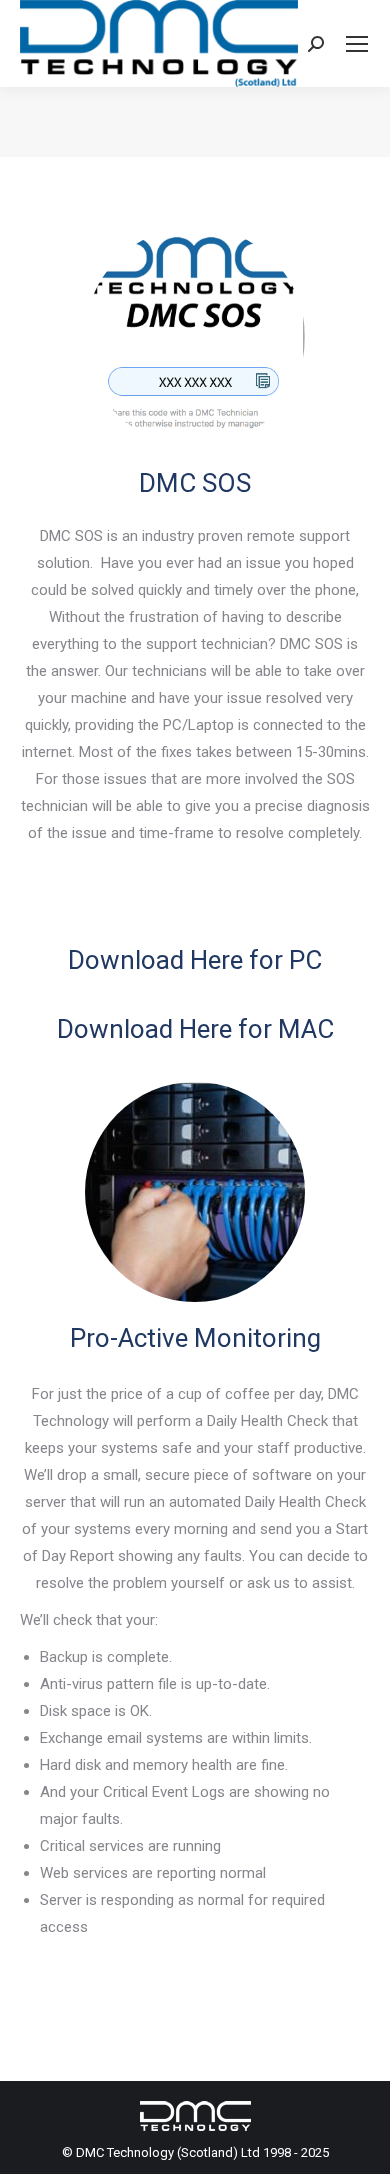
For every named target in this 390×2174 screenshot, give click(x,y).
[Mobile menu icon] (357, 44)
